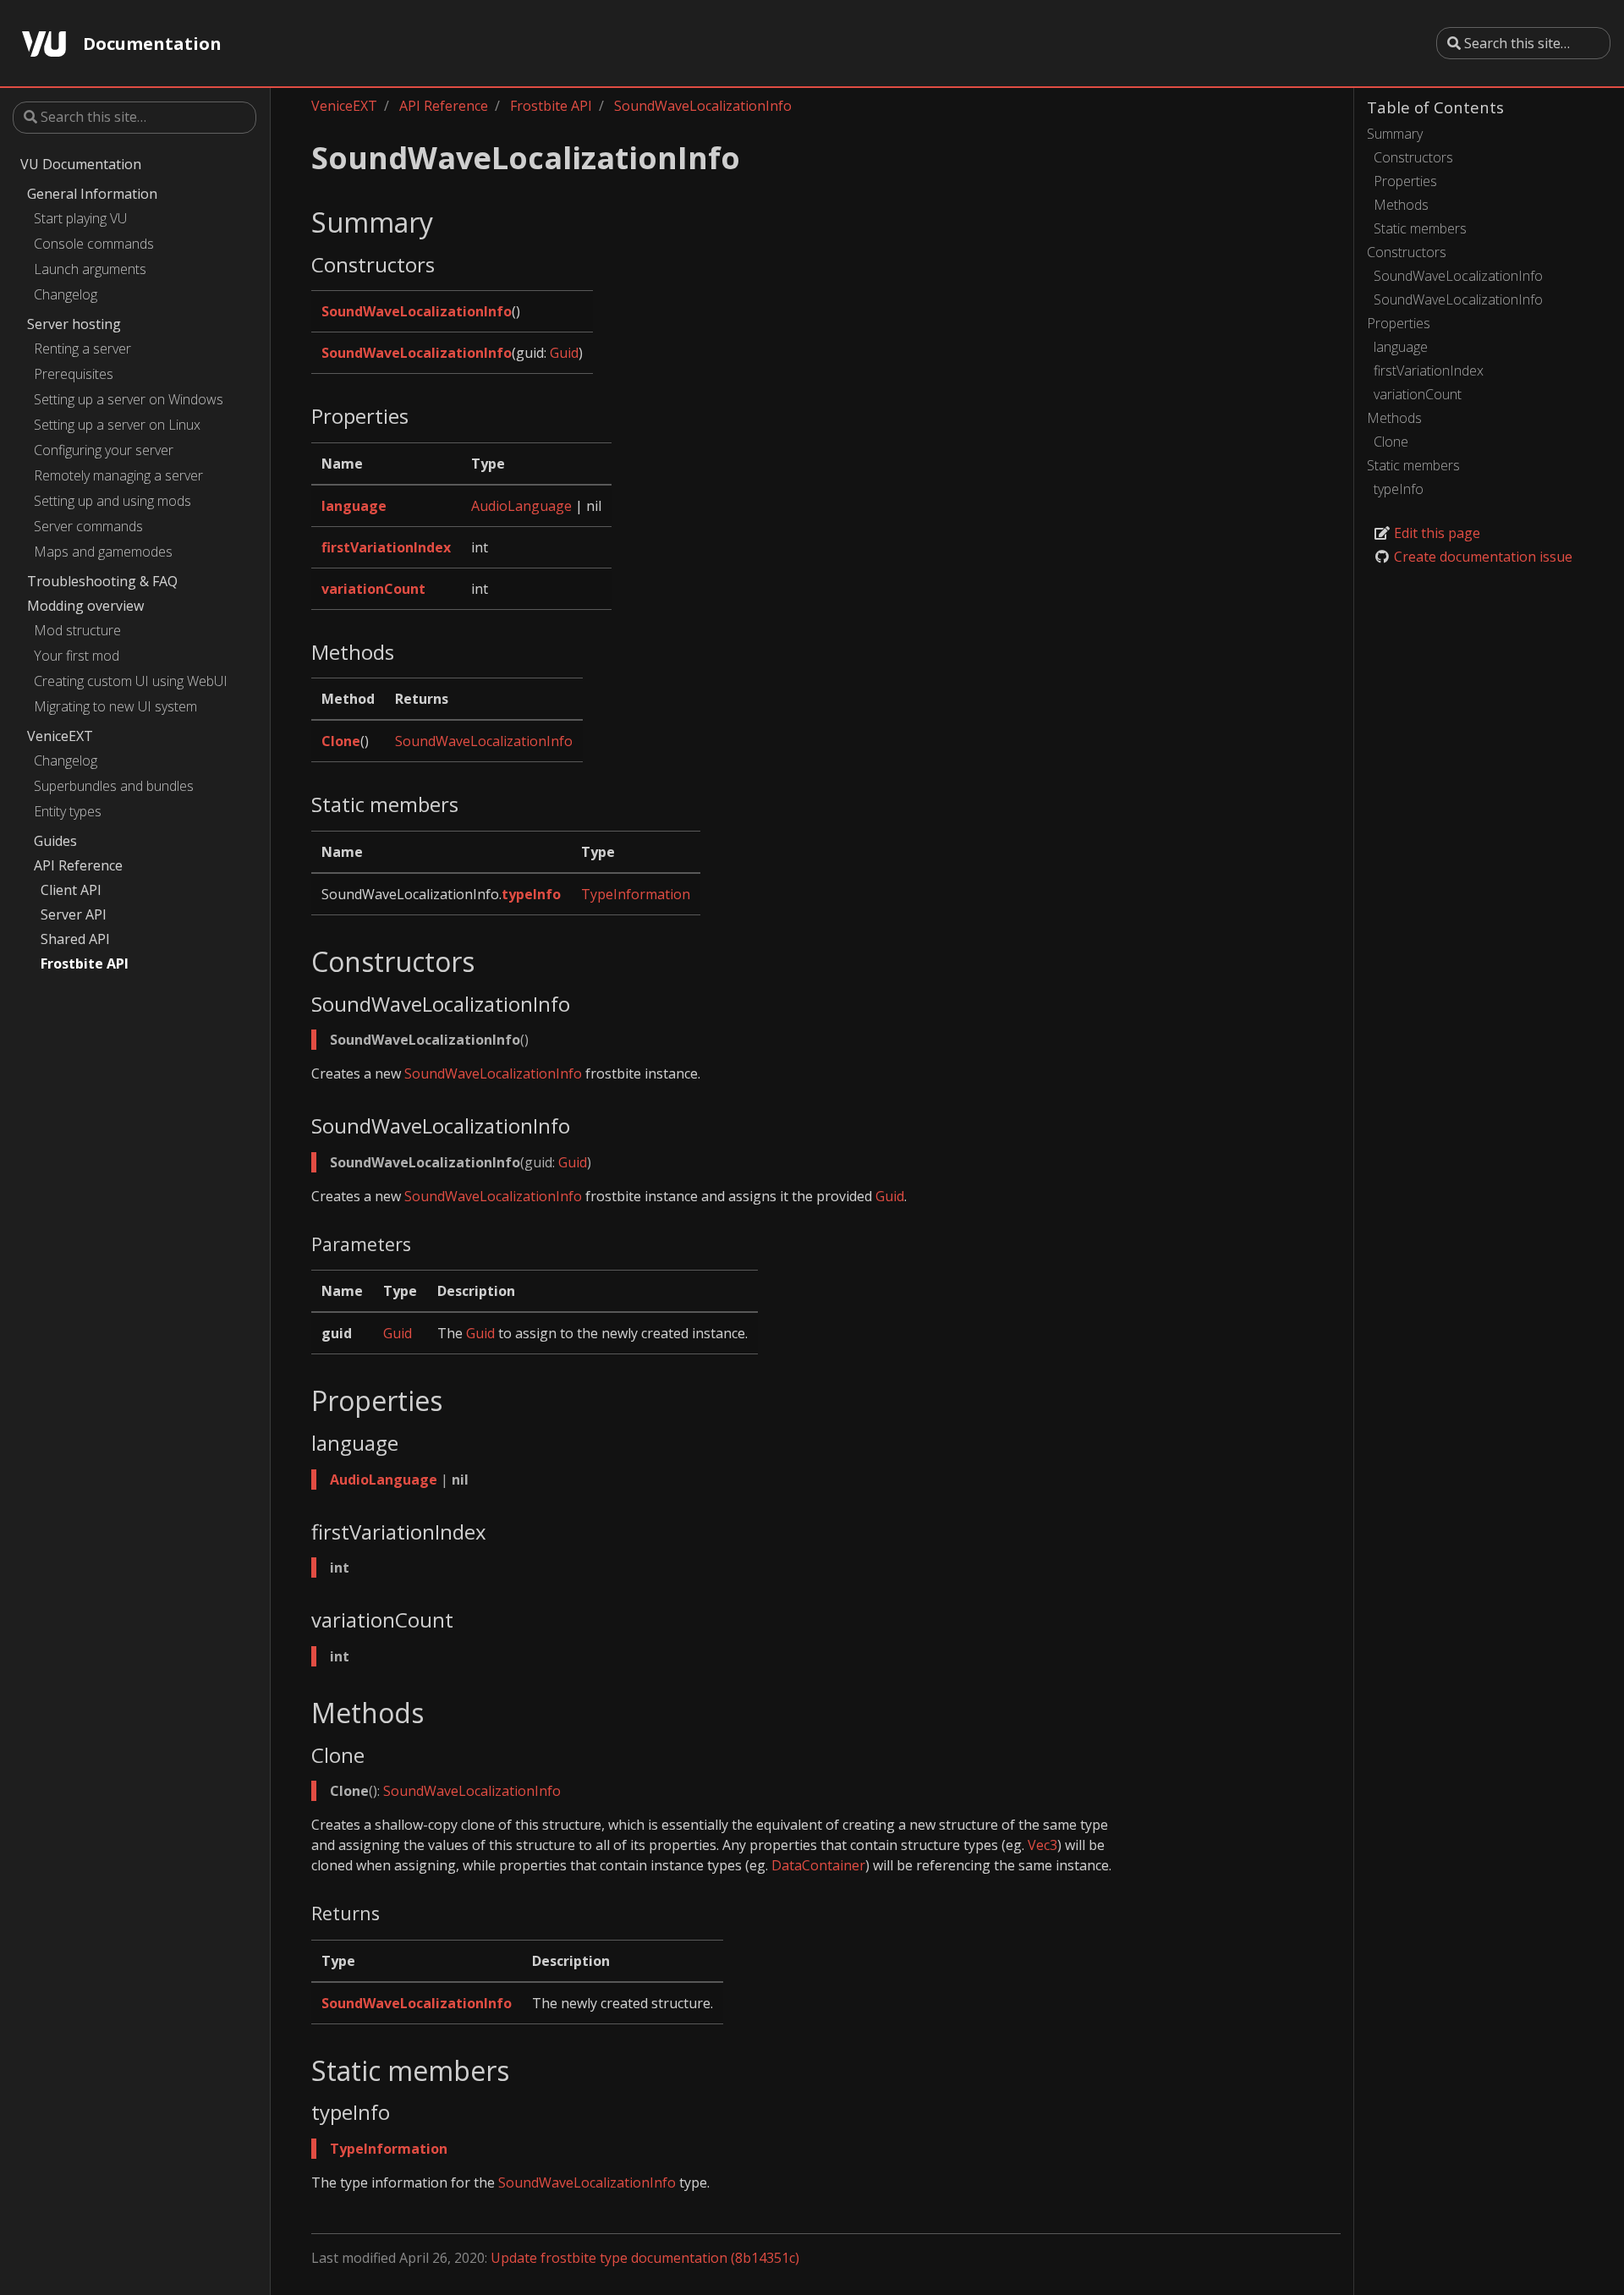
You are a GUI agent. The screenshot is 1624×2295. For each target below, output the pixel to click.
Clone (1391, 442)
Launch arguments (90, 269)
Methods (1401, 205)
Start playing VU (80, 218)
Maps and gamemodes (103, 552)
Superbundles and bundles (114, 786)
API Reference (78, 865)
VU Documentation (81, 164)
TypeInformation (636, 894)
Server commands (88, 526)
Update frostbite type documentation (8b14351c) (645, 2258)
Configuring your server (104, 450)
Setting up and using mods (112, 501)
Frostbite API (85, 964)
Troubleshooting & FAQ (102, 581)
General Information (92, 194)
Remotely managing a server (118, 475)
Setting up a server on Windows (129, 399)
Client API (71, 890)
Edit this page (1435, 533)
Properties (1405, 181)
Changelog (66, 294)
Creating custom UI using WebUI (131, 681)
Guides (55, 841)
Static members (1420, 228)
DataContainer (818, 1865)
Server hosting (74, 324)
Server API (74, 914)
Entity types (68, 811)
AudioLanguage (521, 506)
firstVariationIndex (1429, 371)
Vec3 (1042, 1845)
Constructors (1413, 157)
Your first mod (77, 656)
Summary (1395, 134)
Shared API (75, 939)
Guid (564, 353)
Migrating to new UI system (115, 706)
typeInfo (1399, 489)
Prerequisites (74, 374)
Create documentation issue (1481, 557)
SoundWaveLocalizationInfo (1458, 276)
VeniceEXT (60, 736)
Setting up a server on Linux (117, 425)
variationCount (1418, 394)
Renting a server (82, 349)
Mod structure (77, 630)
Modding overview (85, 606)
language (1401, 347)
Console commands (94, 244)
